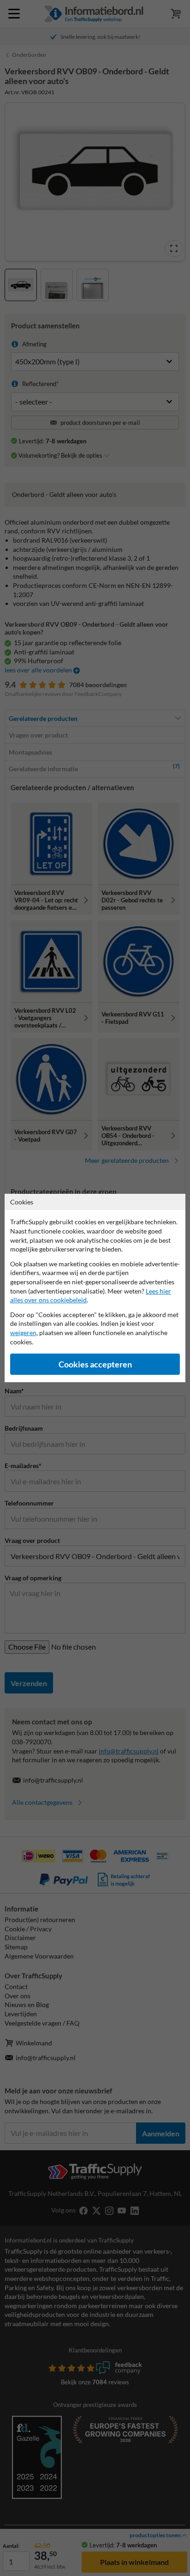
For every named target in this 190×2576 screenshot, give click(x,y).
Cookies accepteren (95, 1364)
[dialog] (95, 1288)
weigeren (23, 1333)
